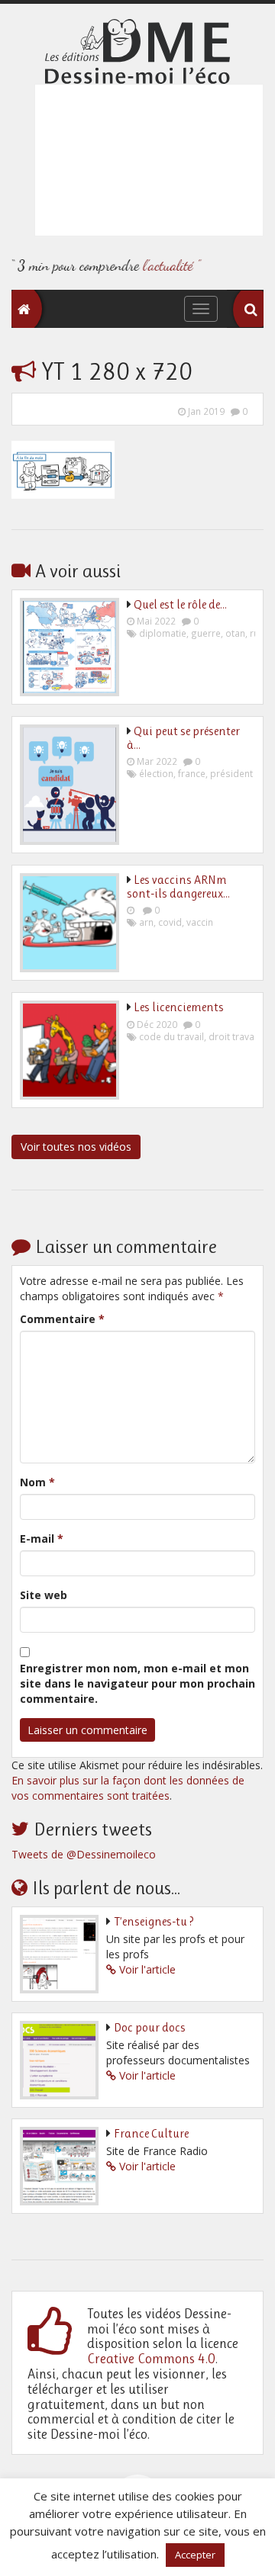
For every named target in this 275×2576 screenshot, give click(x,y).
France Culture (151, 2133)
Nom (37, 1482)
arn (146, 922)
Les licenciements (179, 1007)
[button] (251, 310)
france (192, 773)
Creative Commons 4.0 (151, 2359)
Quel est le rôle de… (180, 604)
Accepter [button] (195, 2555)
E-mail (42, 1539)
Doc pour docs (150, 2027)
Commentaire (62, 1319)
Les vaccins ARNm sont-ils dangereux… (178, 887)
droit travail (234, 1036)
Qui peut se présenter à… (183, 738)
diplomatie (163, 633)
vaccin (200, 922)
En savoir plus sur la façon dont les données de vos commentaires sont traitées (128, 1788)
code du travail (171, 1036)
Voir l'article (147, 1969)
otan (235, 633)
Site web (44, 1595)
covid (170, 922)
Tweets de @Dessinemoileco (84, 1854)
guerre (206, 633)
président (231, 773)
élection (156, 773)
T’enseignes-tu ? (154, 1921)
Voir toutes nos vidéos (76, 1147)
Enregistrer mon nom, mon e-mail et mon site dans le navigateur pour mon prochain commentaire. (137, 1683)
